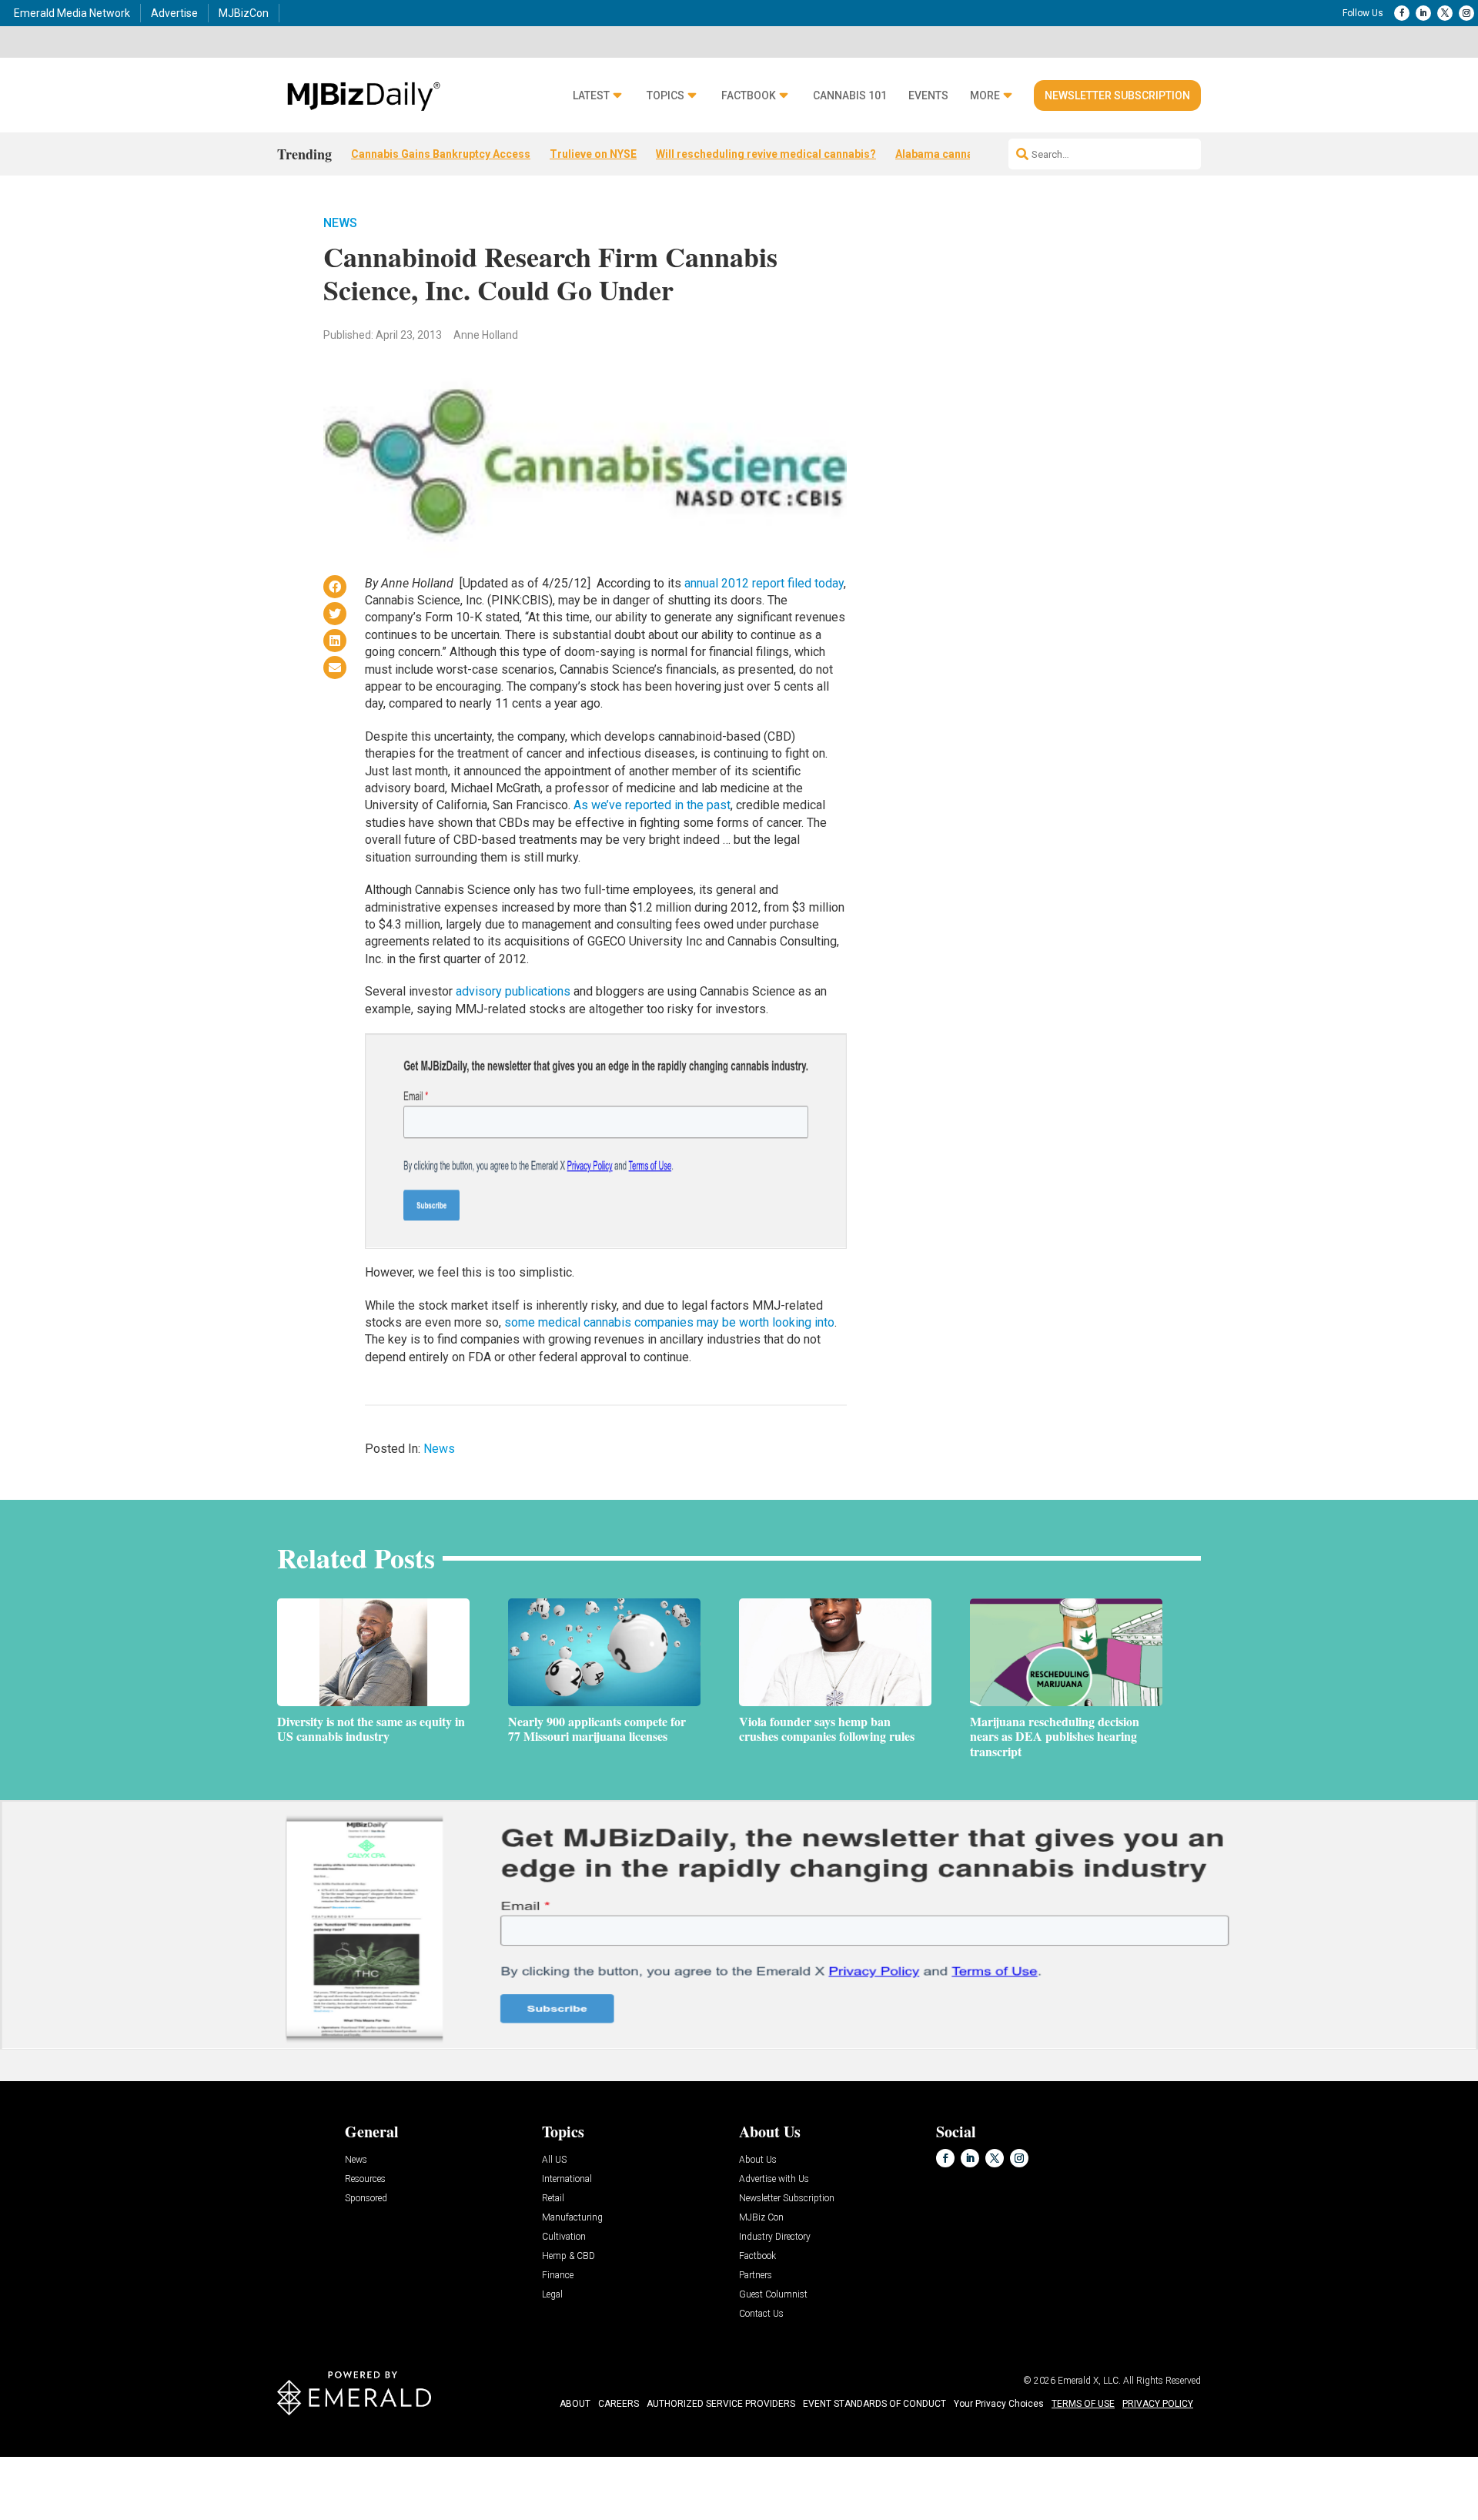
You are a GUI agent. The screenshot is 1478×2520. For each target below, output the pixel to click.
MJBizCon (244, 13)
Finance (558, 2276)
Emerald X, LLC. (1089, 2381)
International (567, 2179)
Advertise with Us (774, 2179)
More (985, 96)
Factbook (749, 96)
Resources (365, 2179)
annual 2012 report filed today (764, 583)
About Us (758, 2160)
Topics (665, 96)
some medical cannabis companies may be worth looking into (669, 1322)
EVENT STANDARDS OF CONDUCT (874, 2404)
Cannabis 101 (850, 96)
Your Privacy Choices (999, 2404)
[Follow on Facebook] (1402, 13)
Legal (552, 2295)
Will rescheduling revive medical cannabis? (766, 154)
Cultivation (564, 2237)
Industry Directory (775, 2237)
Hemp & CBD (568, 2256)
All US (554, 2160)
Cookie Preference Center (157, 2460)
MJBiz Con (761, 2218)
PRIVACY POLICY (1158, 2404)
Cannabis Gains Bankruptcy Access (441, 154)
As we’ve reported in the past (652, 805)
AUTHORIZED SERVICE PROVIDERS (721, 2404)
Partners (756, 2276)
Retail (553, 2199)
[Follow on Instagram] (1466, 13)
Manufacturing (572, 2218)
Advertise (174, 13)
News (340, 223)
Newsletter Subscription (1117, 95)
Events (928, 96)
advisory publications (513, 991)
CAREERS (619, 2404)
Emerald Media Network (72, 13)
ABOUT (575, 2404)
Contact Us (761, 2314)
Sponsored (366, 2199)
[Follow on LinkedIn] (1423, 13)
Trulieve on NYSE (593, 154)
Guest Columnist (773, 2295)
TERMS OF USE (1083, 2404)
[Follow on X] (1445, 13)
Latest (591, 96)
